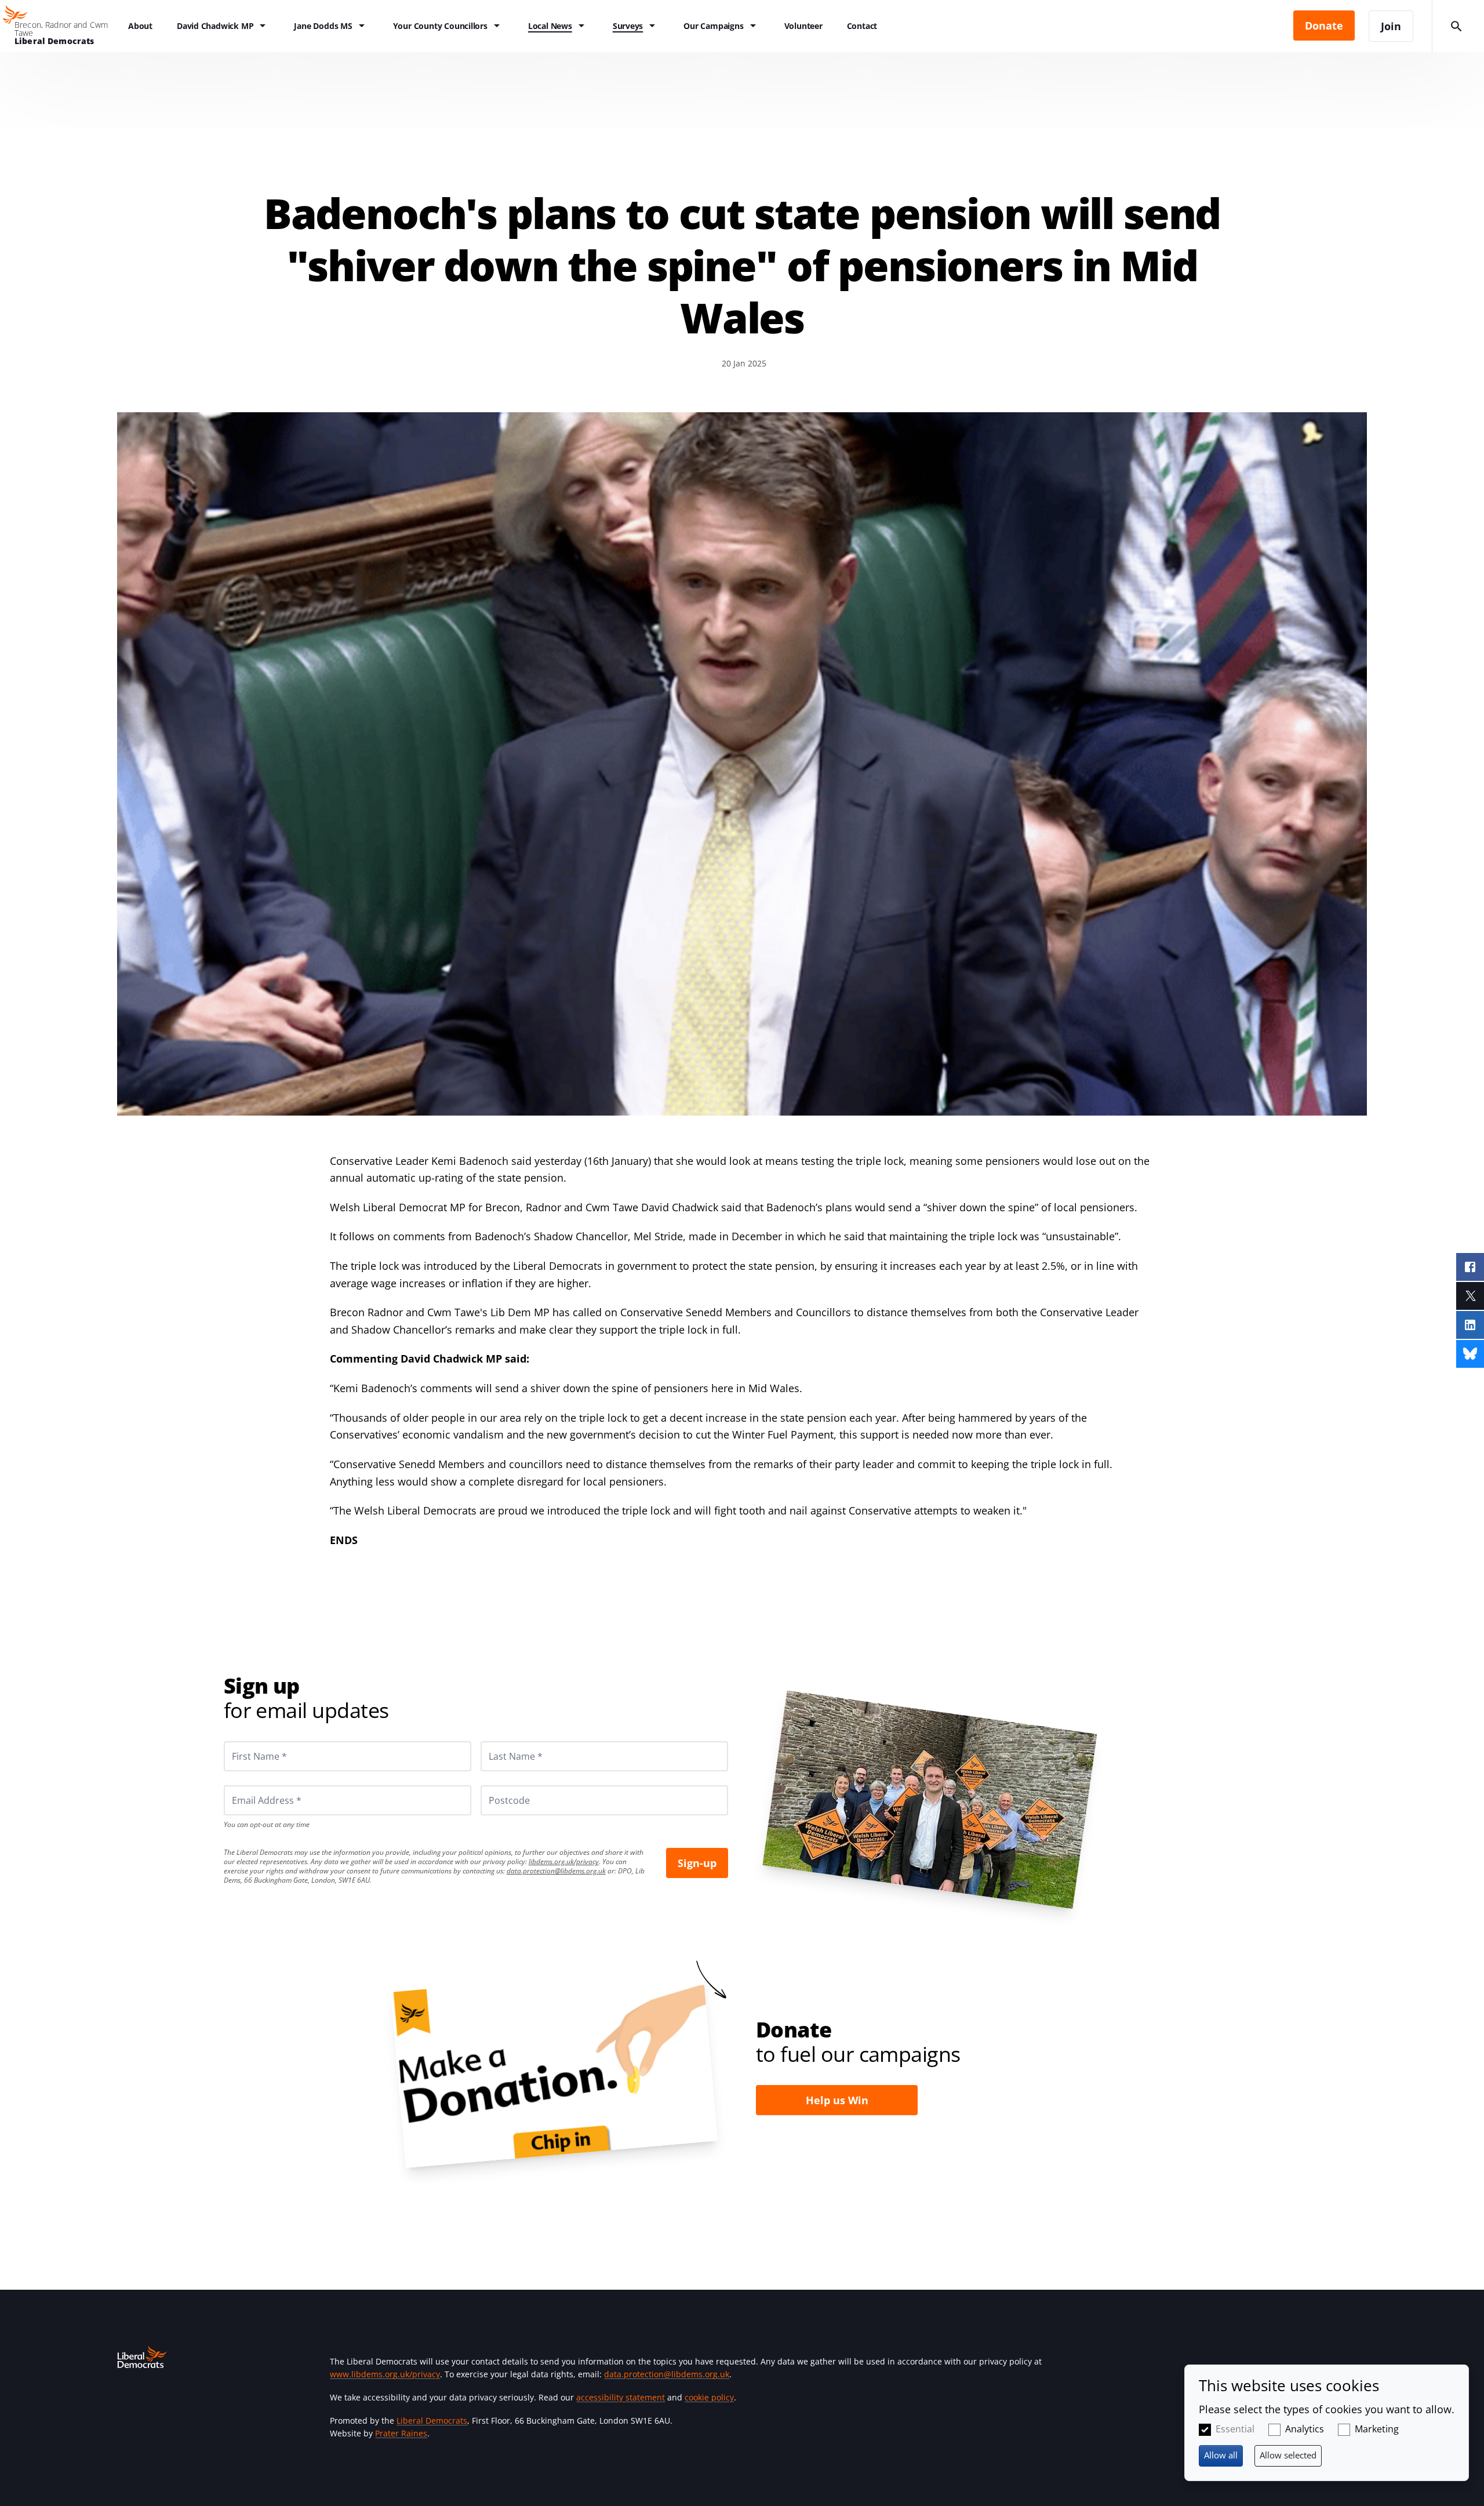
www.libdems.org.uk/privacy (385, 2374)
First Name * (245, 1741)
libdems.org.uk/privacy (564, 1862)
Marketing (1377, 2429)
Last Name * (501, 1741)
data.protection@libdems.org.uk (556, 1871)
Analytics (1305, 2429)
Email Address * (251, 1785)
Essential (1235, 2429)
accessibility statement (621, 2397)
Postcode (496, 1785)
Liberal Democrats (432, 2420)
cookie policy (709, 2397)
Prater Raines (401, 2433)
